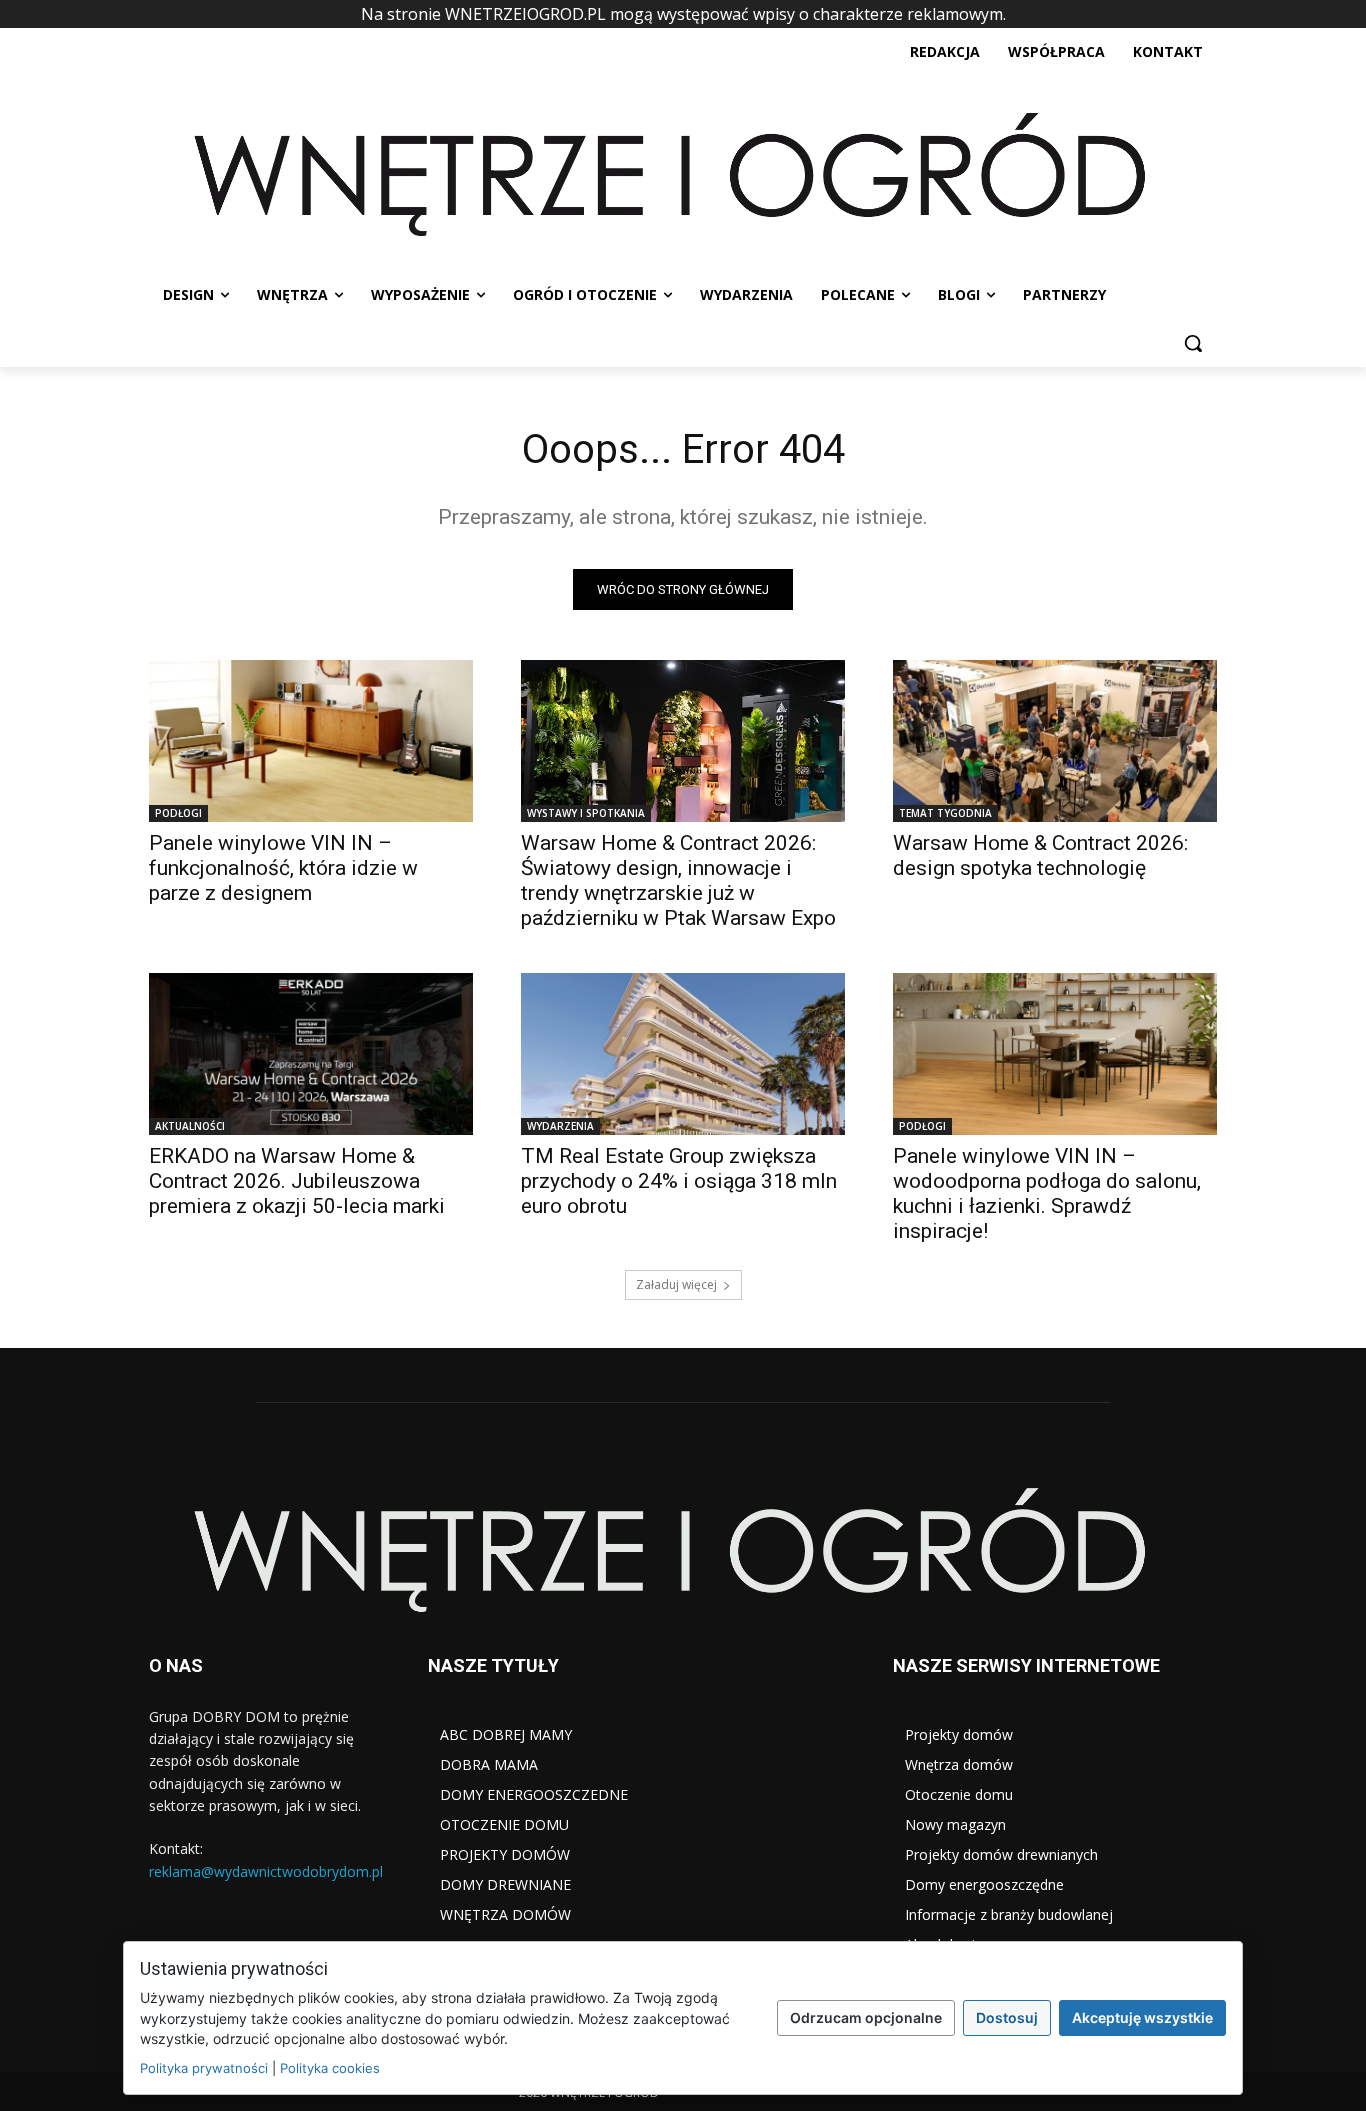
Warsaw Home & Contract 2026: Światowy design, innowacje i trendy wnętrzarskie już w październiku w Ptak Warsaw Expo (678, 880)
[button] (1193, 343)
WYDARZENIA (560, 1126)
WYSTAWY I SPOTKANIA (586, 813)
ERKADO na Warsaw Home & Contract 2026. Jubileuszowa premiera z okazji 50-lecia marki (297, 1181)
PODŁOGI (178, 813)
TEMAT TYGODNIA (945, 813)
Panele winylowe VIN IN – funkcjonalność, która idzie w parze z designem (283, 868)
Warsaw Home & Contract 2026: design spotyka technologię (1040, 855)
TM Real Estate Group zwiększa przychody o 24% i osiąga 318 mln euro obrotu (679, 1181)
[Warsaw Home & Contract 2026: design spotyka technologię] (1055, 741)
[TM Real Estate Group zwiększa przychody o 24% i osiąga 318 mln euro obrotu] (683, 1054)
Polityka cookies (330, 2068)
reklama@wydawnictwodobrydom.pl (266, 1871)
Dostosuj (1007, 2017)
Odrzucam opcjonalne (866, 2017)
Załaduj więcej (676, 1284)
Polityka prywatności (204, 2068)
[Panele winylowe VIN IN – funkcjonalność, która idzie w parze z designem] (311, 741)
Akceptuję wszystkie (1142, 2017)
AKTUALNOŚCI (190, 1126)
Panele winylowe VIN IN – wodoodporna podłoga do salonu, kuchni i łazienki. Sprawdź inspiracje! (1047, 1193)
